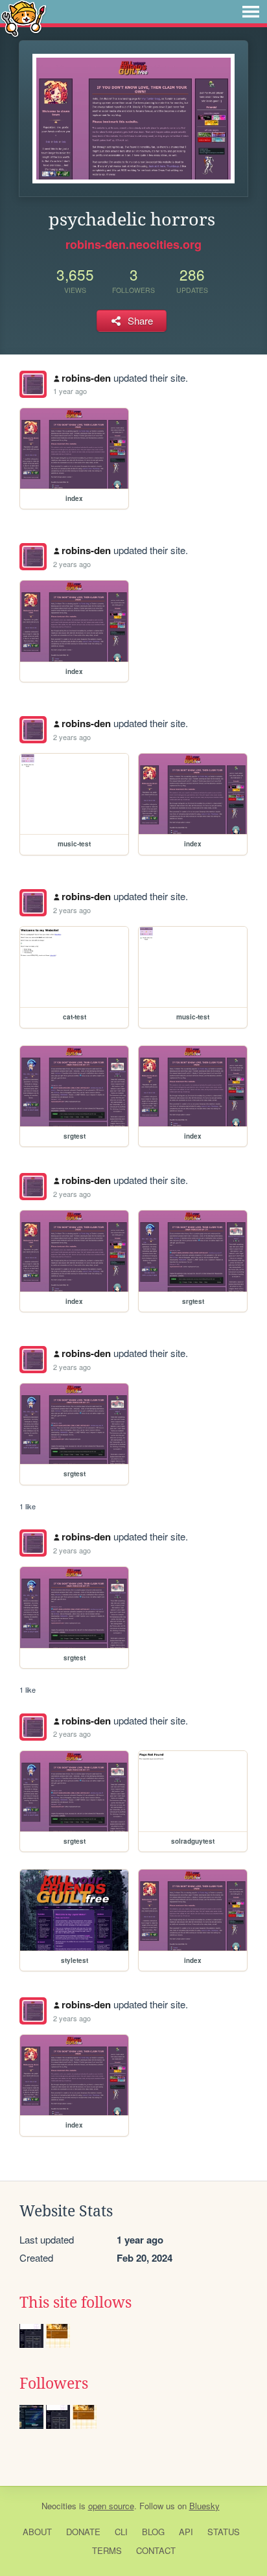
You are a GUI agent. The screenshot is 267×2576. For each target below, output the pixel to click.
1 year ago (70, 391)
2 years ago (72, 564)
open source (111, 2506)
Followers (54, 2384)
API (186, 2532)
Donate (83, 2532)
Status (224, 2532)
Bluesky (204, 2506)
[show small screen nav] (251, 12)
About (37, 2532)
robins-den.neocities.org (133, 244)
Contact (156, 2550)
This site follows (75, 2303)
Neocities (59, 2506)
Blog (153, 2532)
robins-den (86, 378)
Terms (107, 2550)
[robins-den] (33, 384)
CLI (121, 2532)
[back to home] (24, 18)
